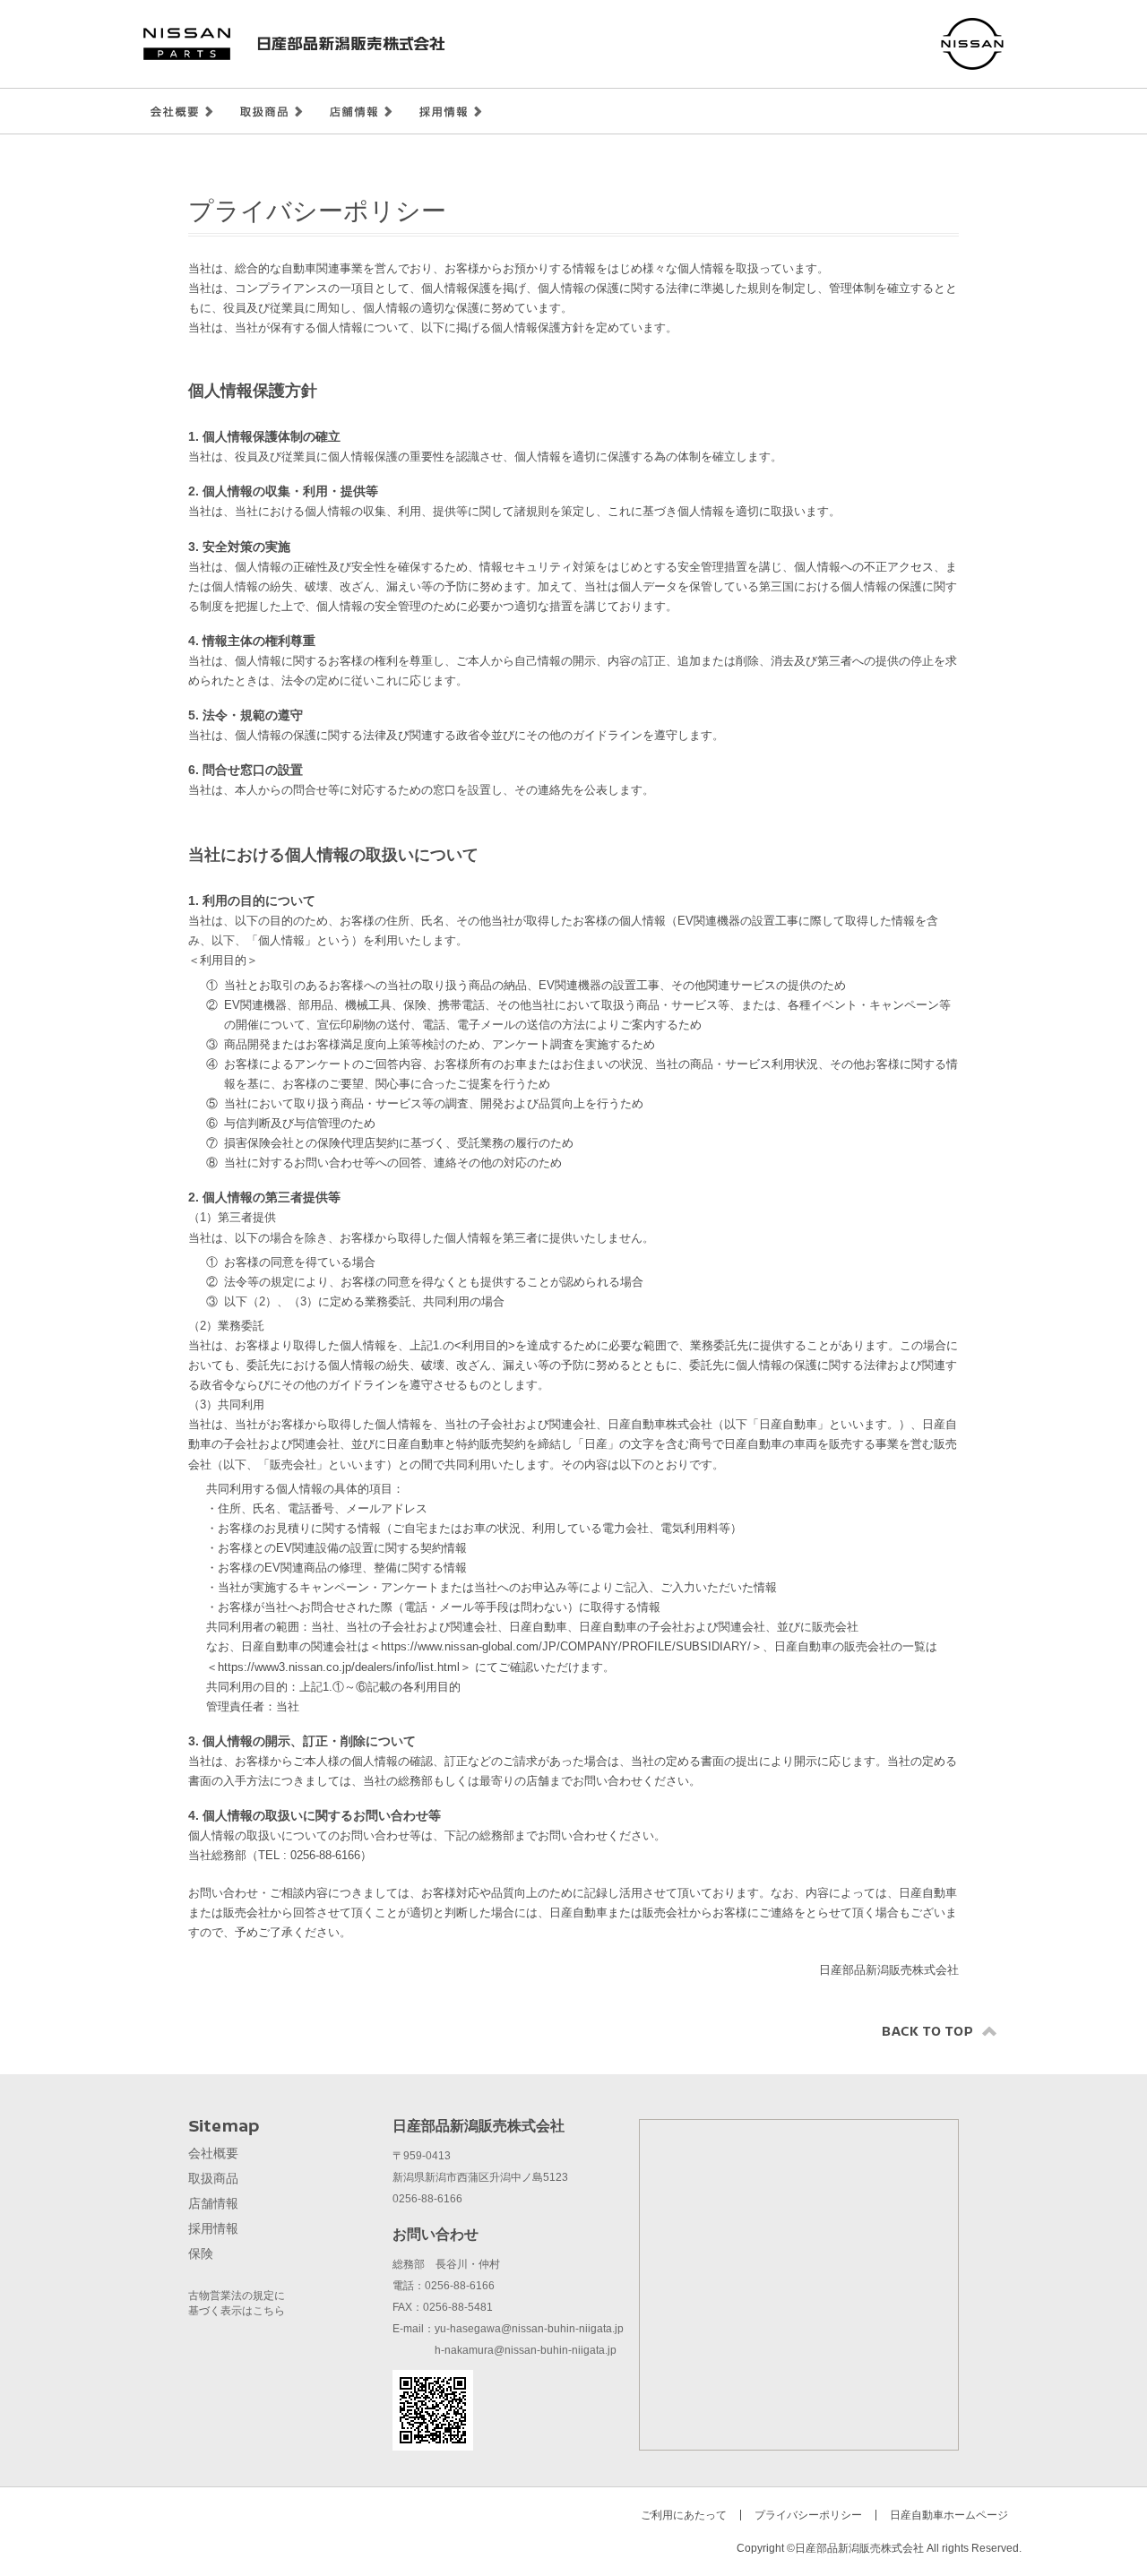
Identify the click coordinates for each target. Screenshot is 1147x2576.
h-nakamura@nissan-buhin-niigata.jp (505, 2350)
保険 (201, 2253)
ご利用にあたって (684, 2515)
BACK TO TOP (940, 2031)
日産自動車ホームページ (949, 2515)
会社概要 (182, 112)
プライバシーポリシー (808, 2515)
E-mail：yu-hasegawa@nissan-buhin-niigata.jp (508, 2329)
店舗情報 (361, 112)
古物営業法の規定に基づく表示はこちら (237, 2303)
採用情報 (451, 112)
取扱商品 (272, 112)
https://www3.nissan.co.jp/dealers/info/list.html (339, 1667)
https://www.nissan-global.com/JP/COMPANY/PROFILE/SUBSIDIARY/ (566, 1646)
